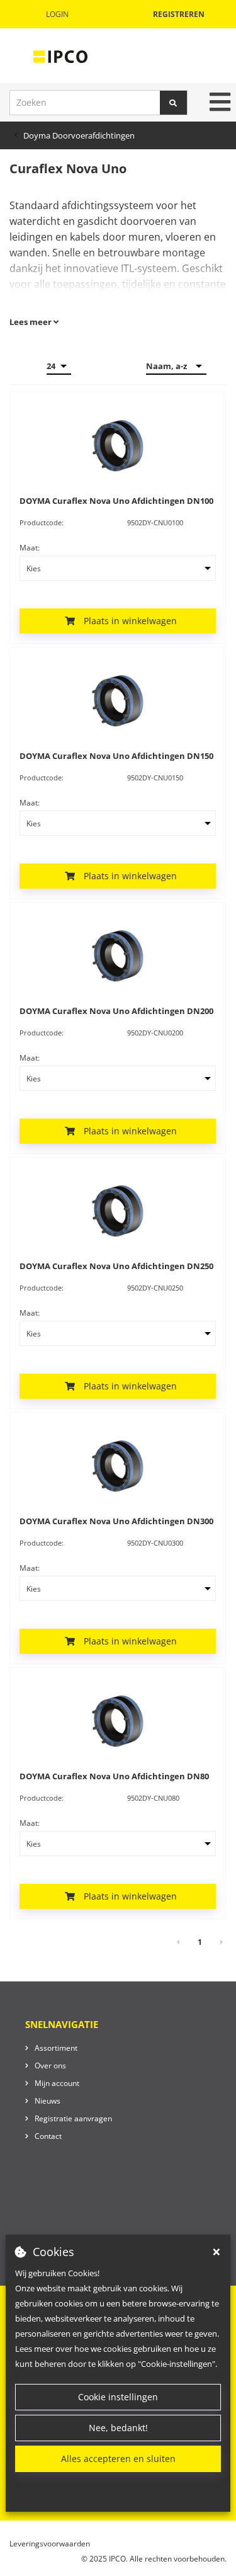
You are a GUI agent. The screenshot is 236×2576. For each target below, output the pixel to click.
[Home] (60, 56)
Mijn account (57, 2083)
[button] (118, 621)
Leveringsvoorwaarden (50, 2544)
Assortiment (56, 2048)
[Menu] (220, 102)
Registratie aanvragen (73, 2118)
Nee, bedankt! (118, 2428)
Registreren (179, 14)
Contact (48, 2136)
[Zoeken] (174, 103)
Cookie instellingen (118, 2397)
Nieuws (48, 2101)
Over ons (50, 2066)
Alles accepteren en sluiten (118, 2459)
